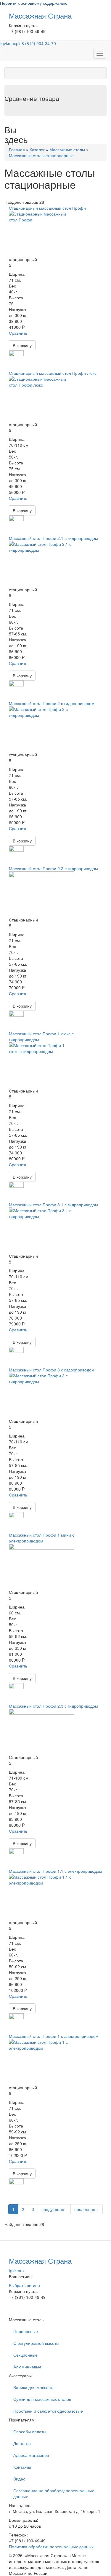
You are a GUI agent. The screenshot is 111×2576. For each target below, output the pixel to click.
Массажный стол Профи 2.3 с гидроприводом (53, 1706)
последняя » (87, 2209)
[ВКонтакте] (5, 2314)
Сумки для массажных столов (42, 2399)
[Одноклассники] (6, 2314)
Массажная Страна (40, 15)
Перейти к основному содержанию (34, 3)
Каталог (37, 149)
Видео (19, 2479)
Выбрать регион (24, 2285)
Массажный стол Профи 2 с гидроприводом (52, 703)
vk (6, 43)
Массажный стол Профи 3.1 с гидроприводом (53, 1205)
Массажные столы (67, 149)
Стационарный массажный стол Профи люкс (53, 373)
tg (2, 43)
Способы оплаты (30, 2432)
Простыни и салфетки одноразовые (48, 2411)
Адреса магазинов (31, 2455)
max (12, 43)
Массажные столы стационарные (41, 155)
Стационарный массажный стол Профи (47, 208)
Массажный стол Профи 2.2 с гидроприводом (53, 868)
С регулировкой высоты (36, 2343)
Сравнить (18, 333)
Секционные (25, 2355)
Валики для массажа (33, 2387)
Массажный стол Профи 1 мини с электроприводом (42, 1538)
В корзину (22, 345)
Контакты (22, 2467)
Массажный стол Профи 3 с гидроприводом (52, 1370)
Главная (17, 149)
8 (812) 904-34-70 (39, 43)
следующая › (54, 2209)
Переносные (26, 2331)
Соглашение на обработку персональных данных (54, 2493)
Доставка (22, 2443)
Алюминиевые (27, 2367)
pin (19, 43)
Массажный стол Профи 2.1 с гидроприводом (53, 538)
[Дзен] (9, 2314)
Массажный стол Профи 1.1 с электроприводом (55, 1871)
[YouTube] (7, 2314)
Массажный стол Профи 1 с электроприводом (54, 2036)
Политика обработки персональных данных (51, 2547)
